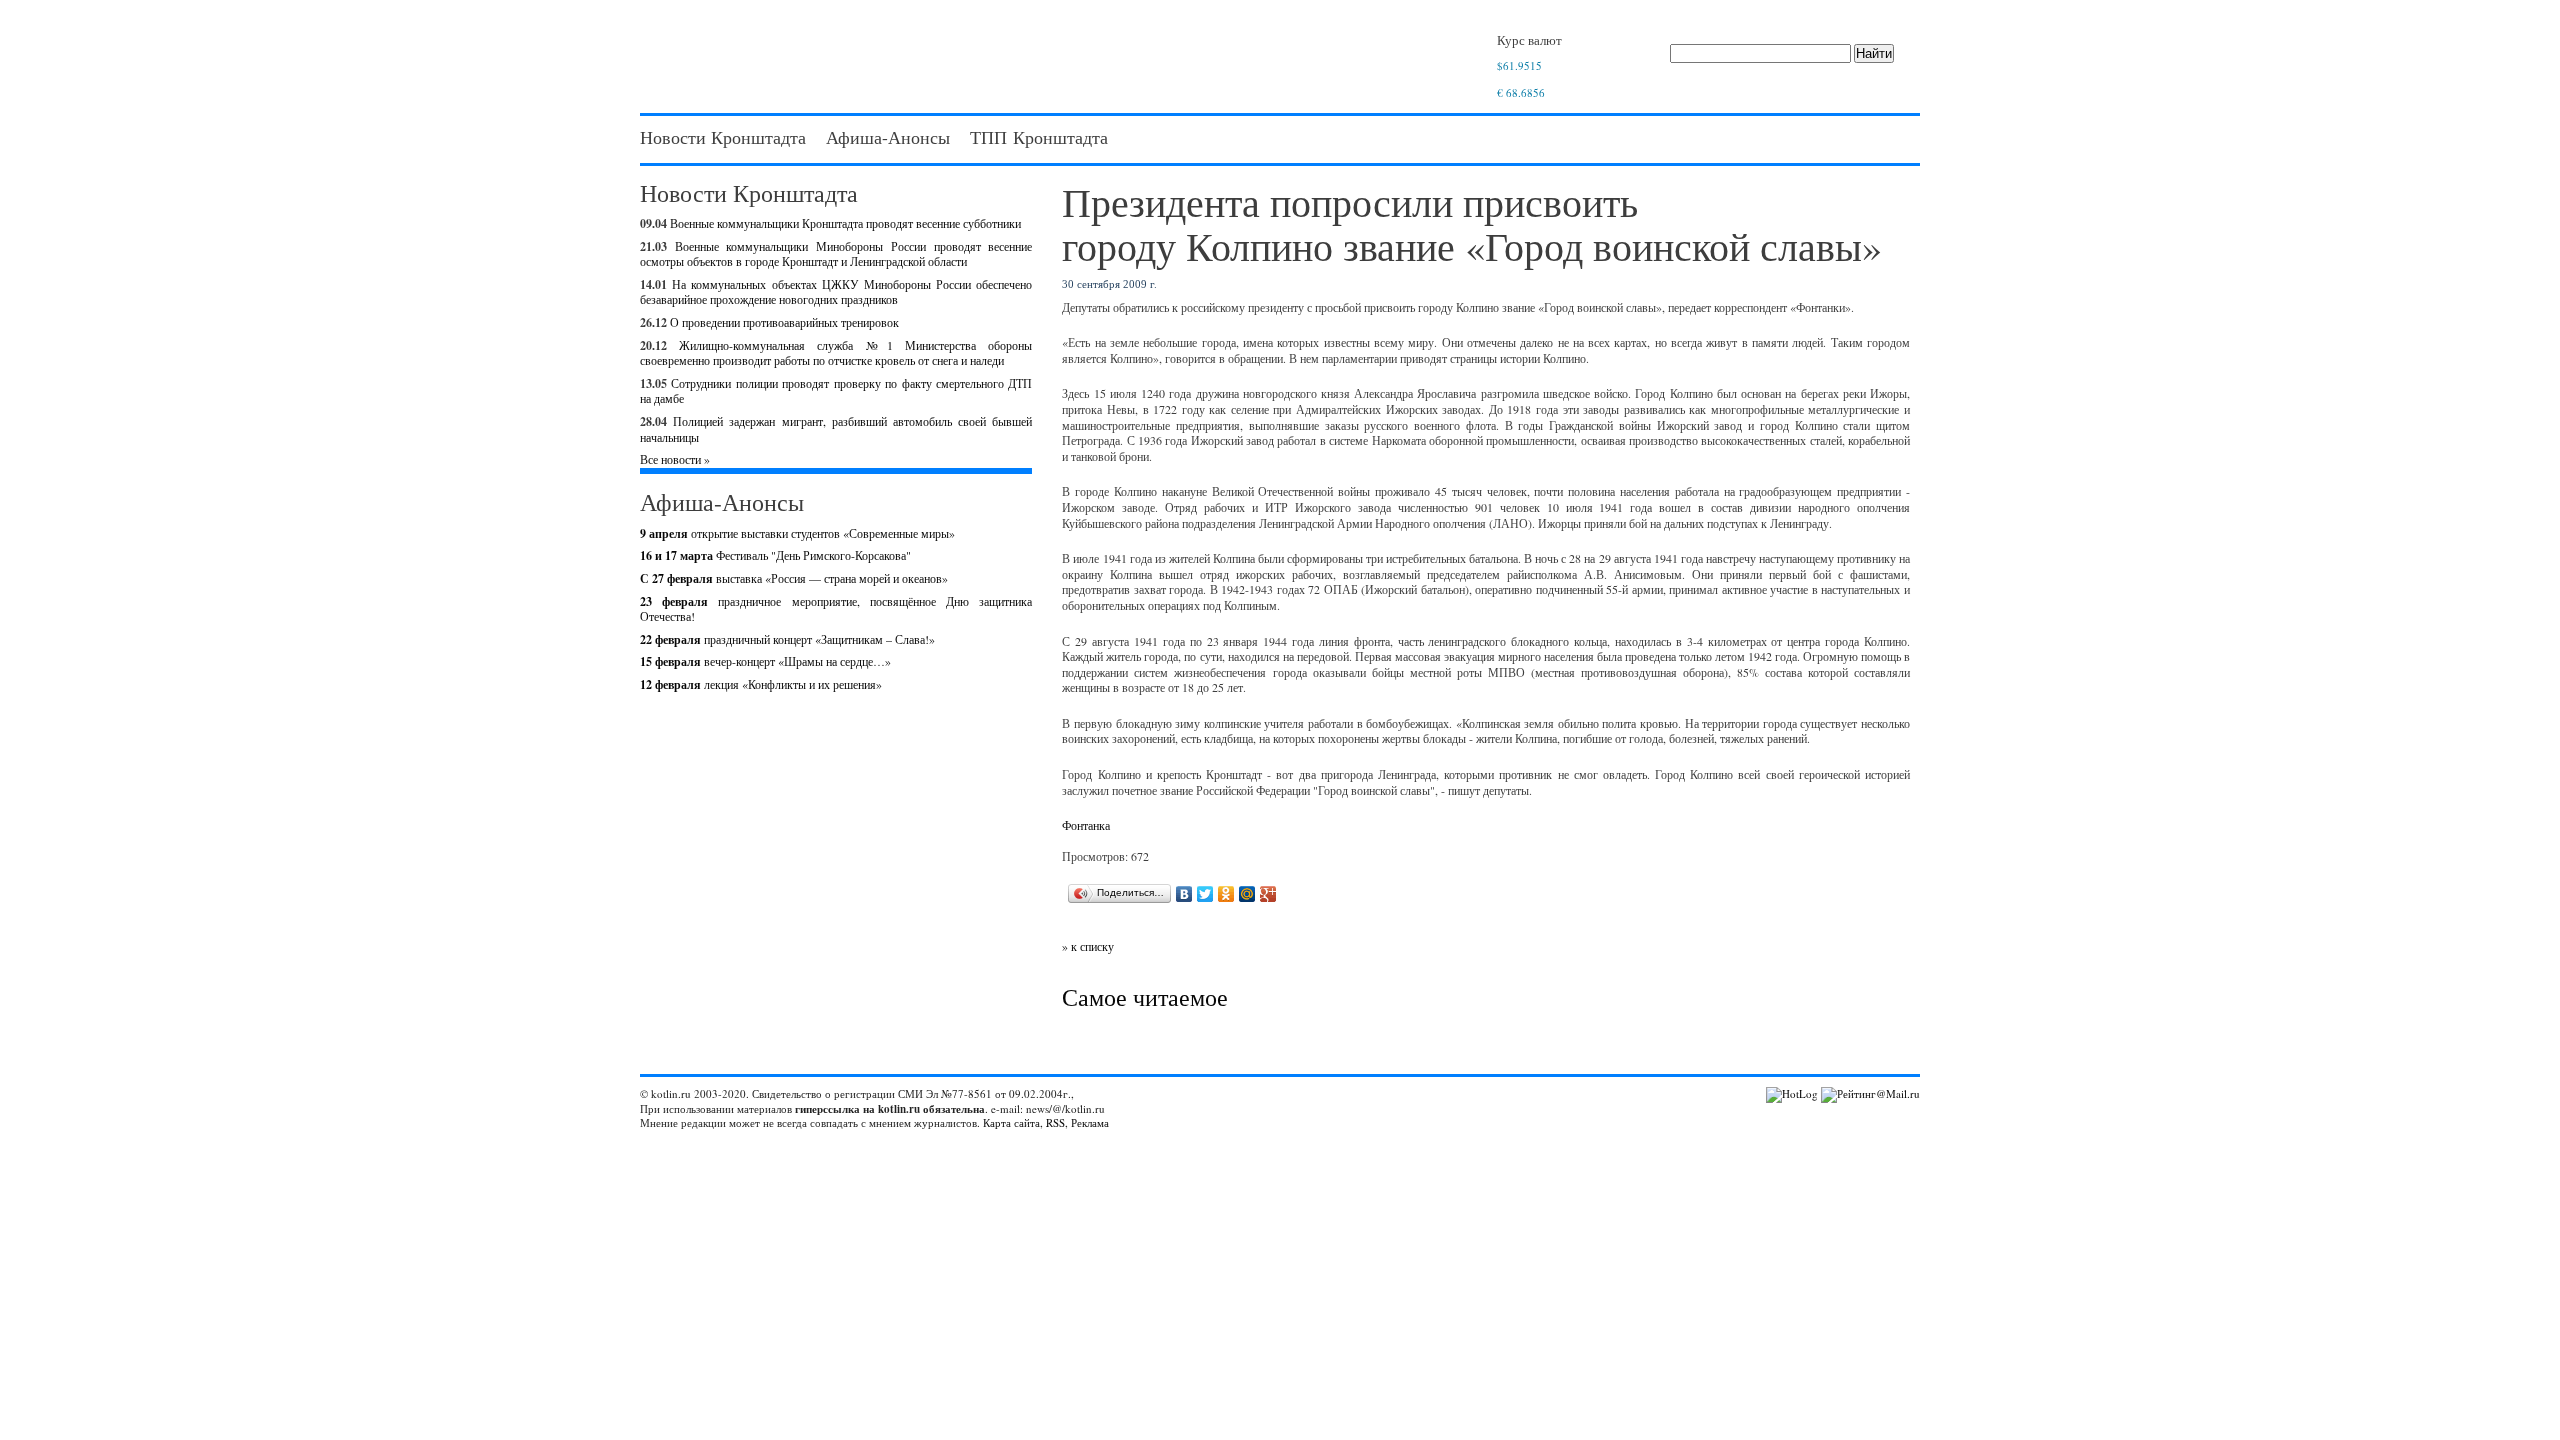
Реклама (1090, 1122)
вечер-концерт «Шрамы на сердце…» (765, 661)
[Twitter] (1205, 894)
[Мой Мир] (1247, 894)
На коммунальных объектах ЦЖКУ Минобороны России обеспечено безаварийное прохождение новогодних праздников (836, 292)
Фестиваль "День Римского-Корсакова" (775, 555)
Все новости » (675, 459)
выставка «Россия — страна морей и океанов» (794, 578)
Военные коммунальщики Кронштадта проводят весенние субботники (845, 223)
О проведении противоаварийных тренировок (784, 322)
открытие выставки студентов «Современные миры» (797, 533)
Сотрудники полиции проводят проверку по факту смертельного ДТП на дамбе (836, 391)
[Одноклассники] (1226, 894)
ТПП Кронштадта (1039, 137)
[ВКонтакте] (1184, 894)
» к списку (1088, 946)
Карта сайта (1011, 1122)
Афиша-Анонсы (888, 137)
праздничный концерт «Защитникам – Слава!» (787, 639)
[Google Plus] (1268, 894)
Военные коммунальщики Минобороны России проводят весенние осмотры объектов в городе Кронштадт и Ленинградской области (836, 254)
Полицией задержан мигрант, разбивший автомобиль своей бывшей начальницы (836, 429)
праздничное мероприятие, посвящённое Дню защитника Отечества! (836, 609)
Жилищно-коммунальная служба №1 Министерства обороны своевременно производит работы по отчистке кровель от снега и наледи (836, 353)
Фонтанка (1086, 825)
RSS (1055, 1122)
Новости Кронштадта (723, 137)
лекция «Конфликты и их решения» (761, 684)
